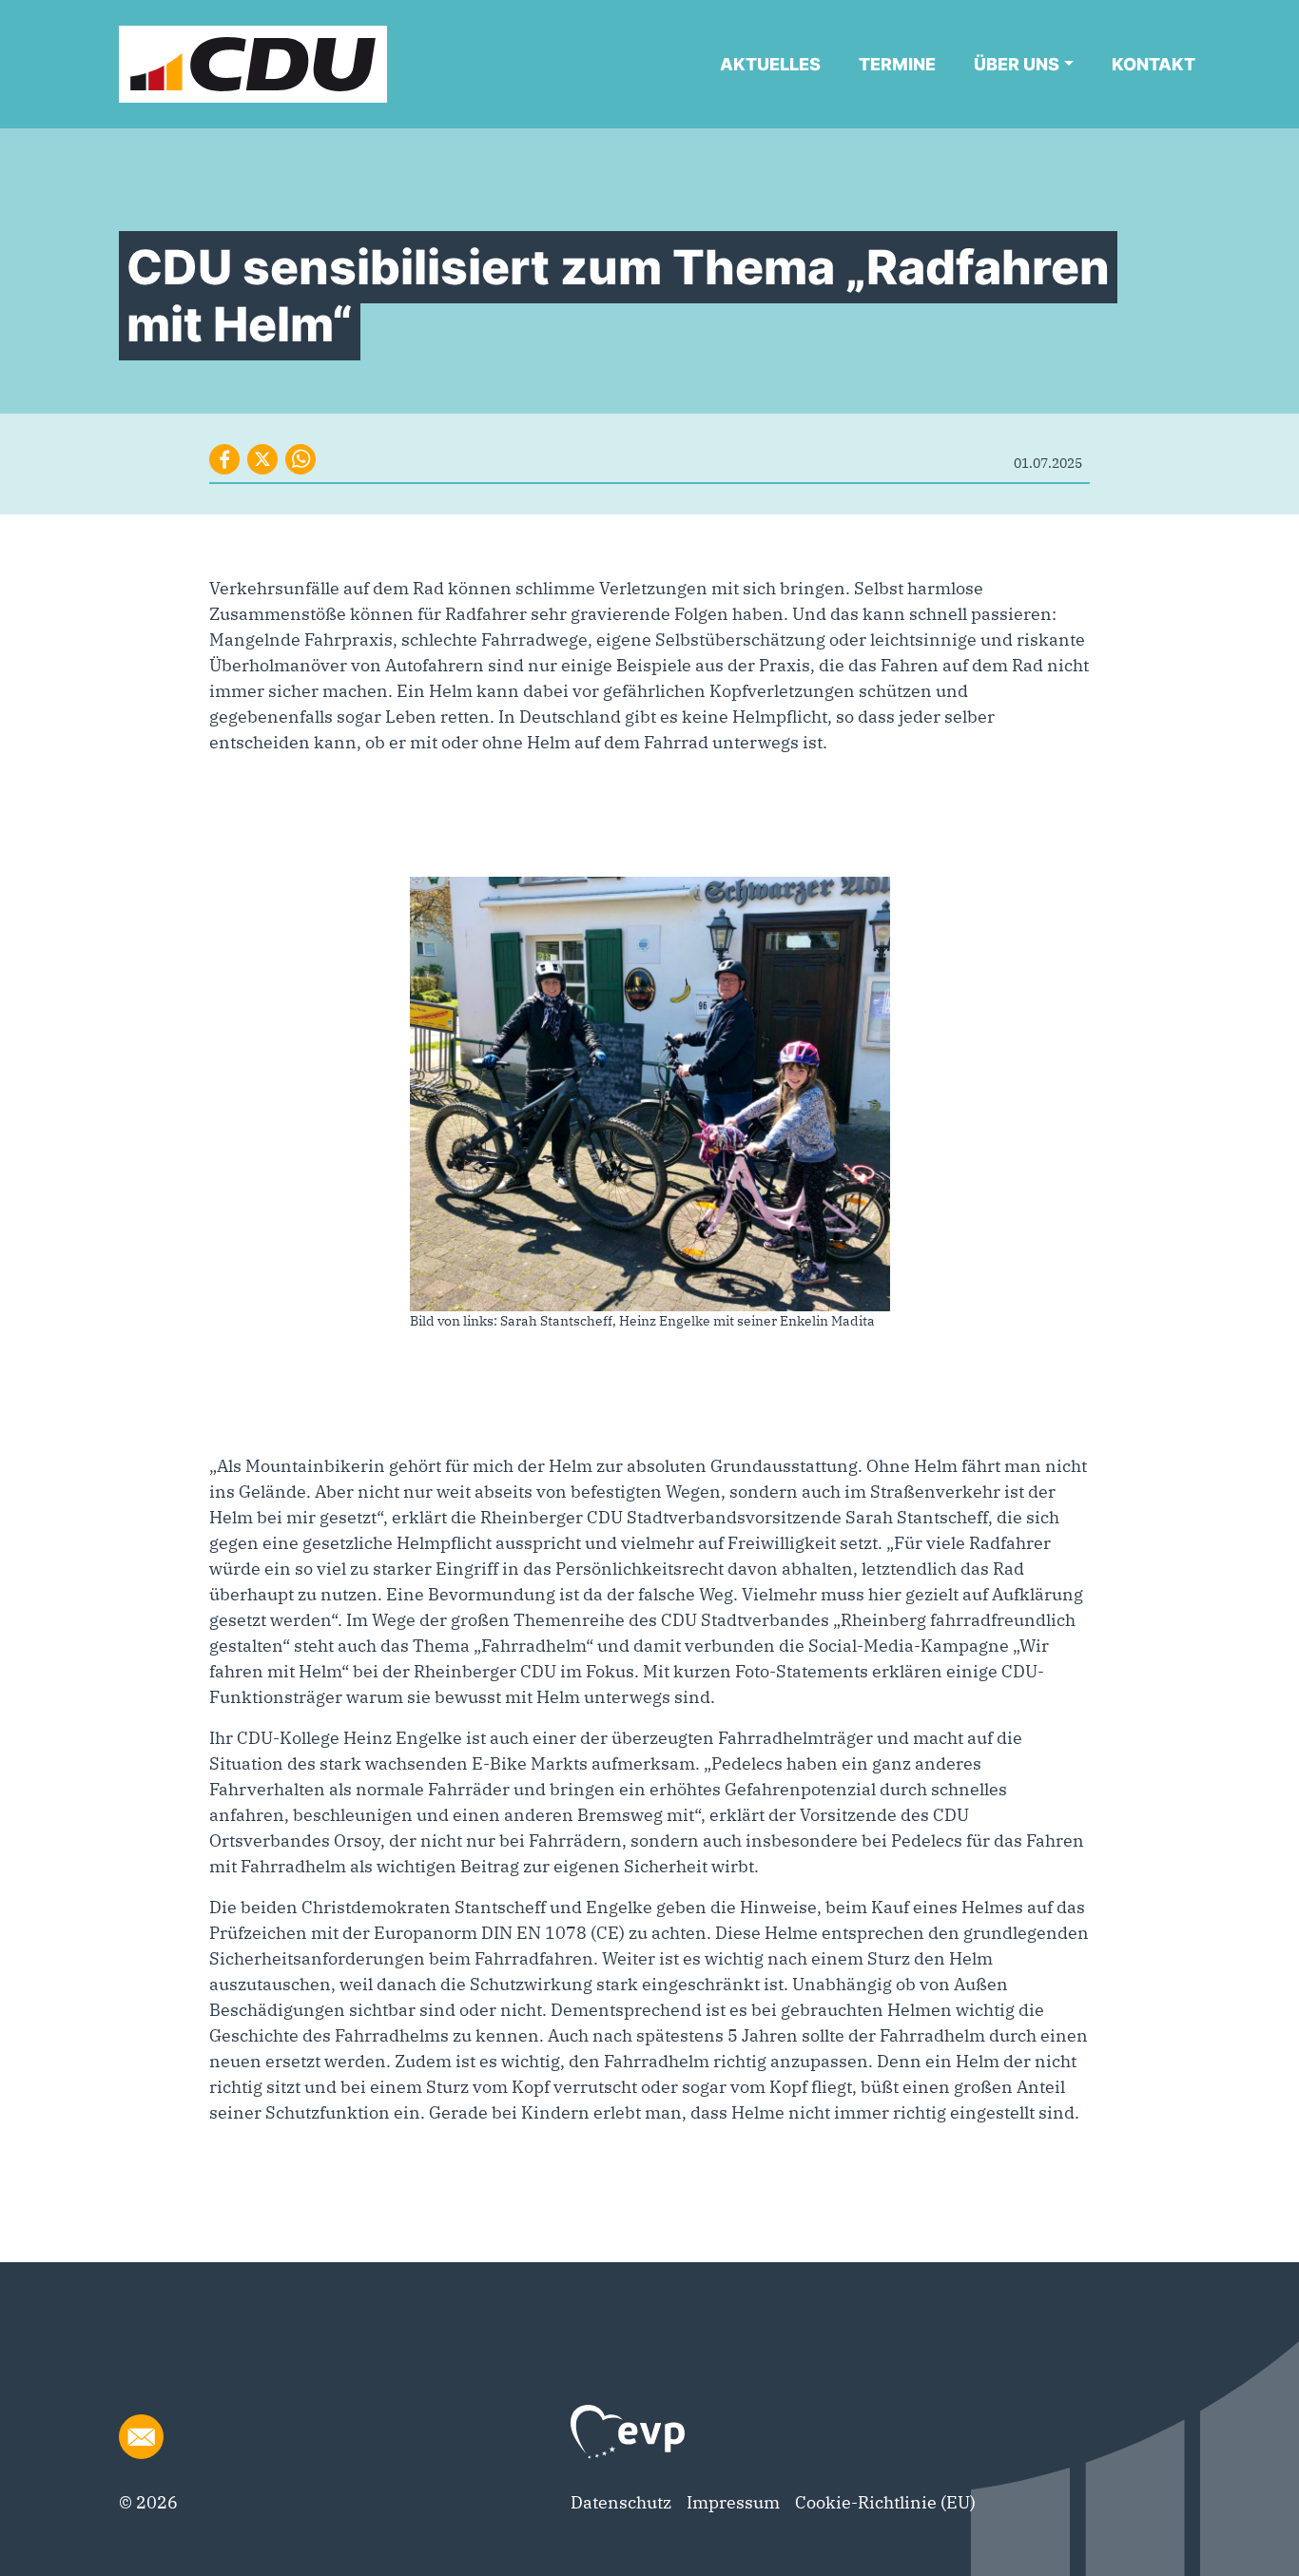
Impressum (733, 2502)
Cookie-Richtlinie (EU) (885, 2502)
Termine (897, 64)
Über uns (1017, 64)
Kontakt (1154, 64)
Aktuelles (770, 64)
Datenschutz (621, 2502)
